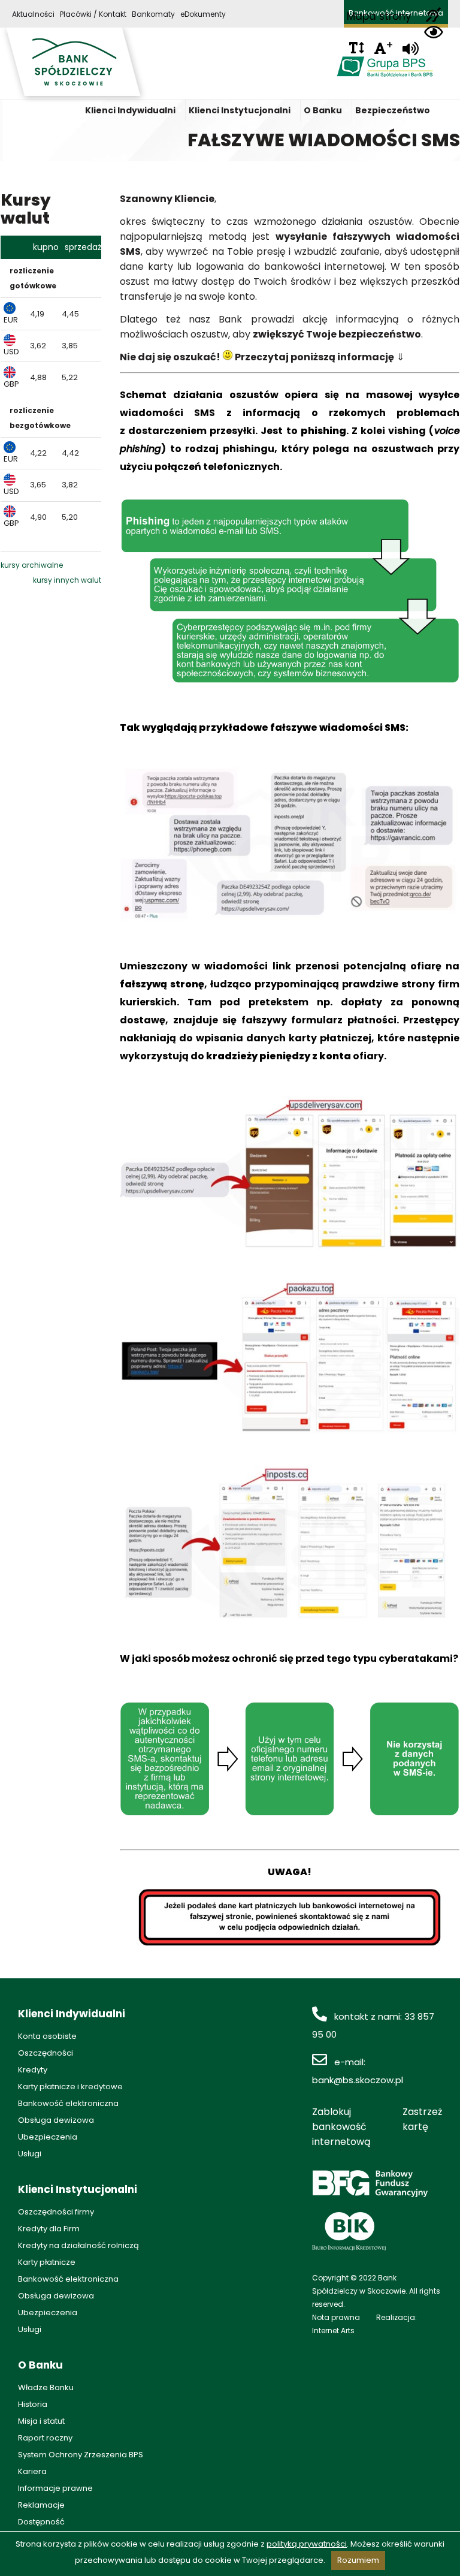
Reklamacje (41, 2505)
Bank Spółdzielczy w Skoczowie (74, 65)
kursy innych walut (67, 580)
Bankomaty (153, 14)
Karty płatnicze (47, 2262)
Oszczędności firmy (56, 2212)
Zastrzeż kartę (422, 2119)
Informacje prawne (55, 2488)
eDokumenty (203, 14)
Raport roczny (45, 2438)
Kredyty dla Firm (49, 2229)
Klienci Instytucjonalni (240, 110)
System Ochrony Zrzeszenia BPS (81, 2455)
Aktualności (33, 14)
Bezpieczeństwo (393, 110)
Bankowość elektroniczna (68, 2103)
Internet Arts (333, 2331)
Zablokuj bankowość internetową (341, 2127)
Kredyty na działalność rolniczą (78, 2245)
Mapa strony (379, 16)
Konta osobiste (47, 2036)
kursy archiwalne (32, 565)
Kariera (32, 2471)
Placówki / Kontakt (93, 14)
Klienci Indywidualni (130, 110)
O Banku (323, 110)
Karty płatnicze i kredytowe (70, 2087)
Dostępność (41, 2522)
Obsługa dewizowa (56, 2120)
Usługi (30, 2154)
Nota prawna (336, 2317)
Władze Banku (46, 2387)
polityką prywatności (307, 2544)
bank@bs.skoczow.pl (358, 2080)
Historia (33, 2404)
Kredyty (33, 2070)
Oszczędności (46, 2053)
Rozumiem (358, 2560)
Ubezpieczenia (48, 2137)
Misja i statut (41, 2421)
